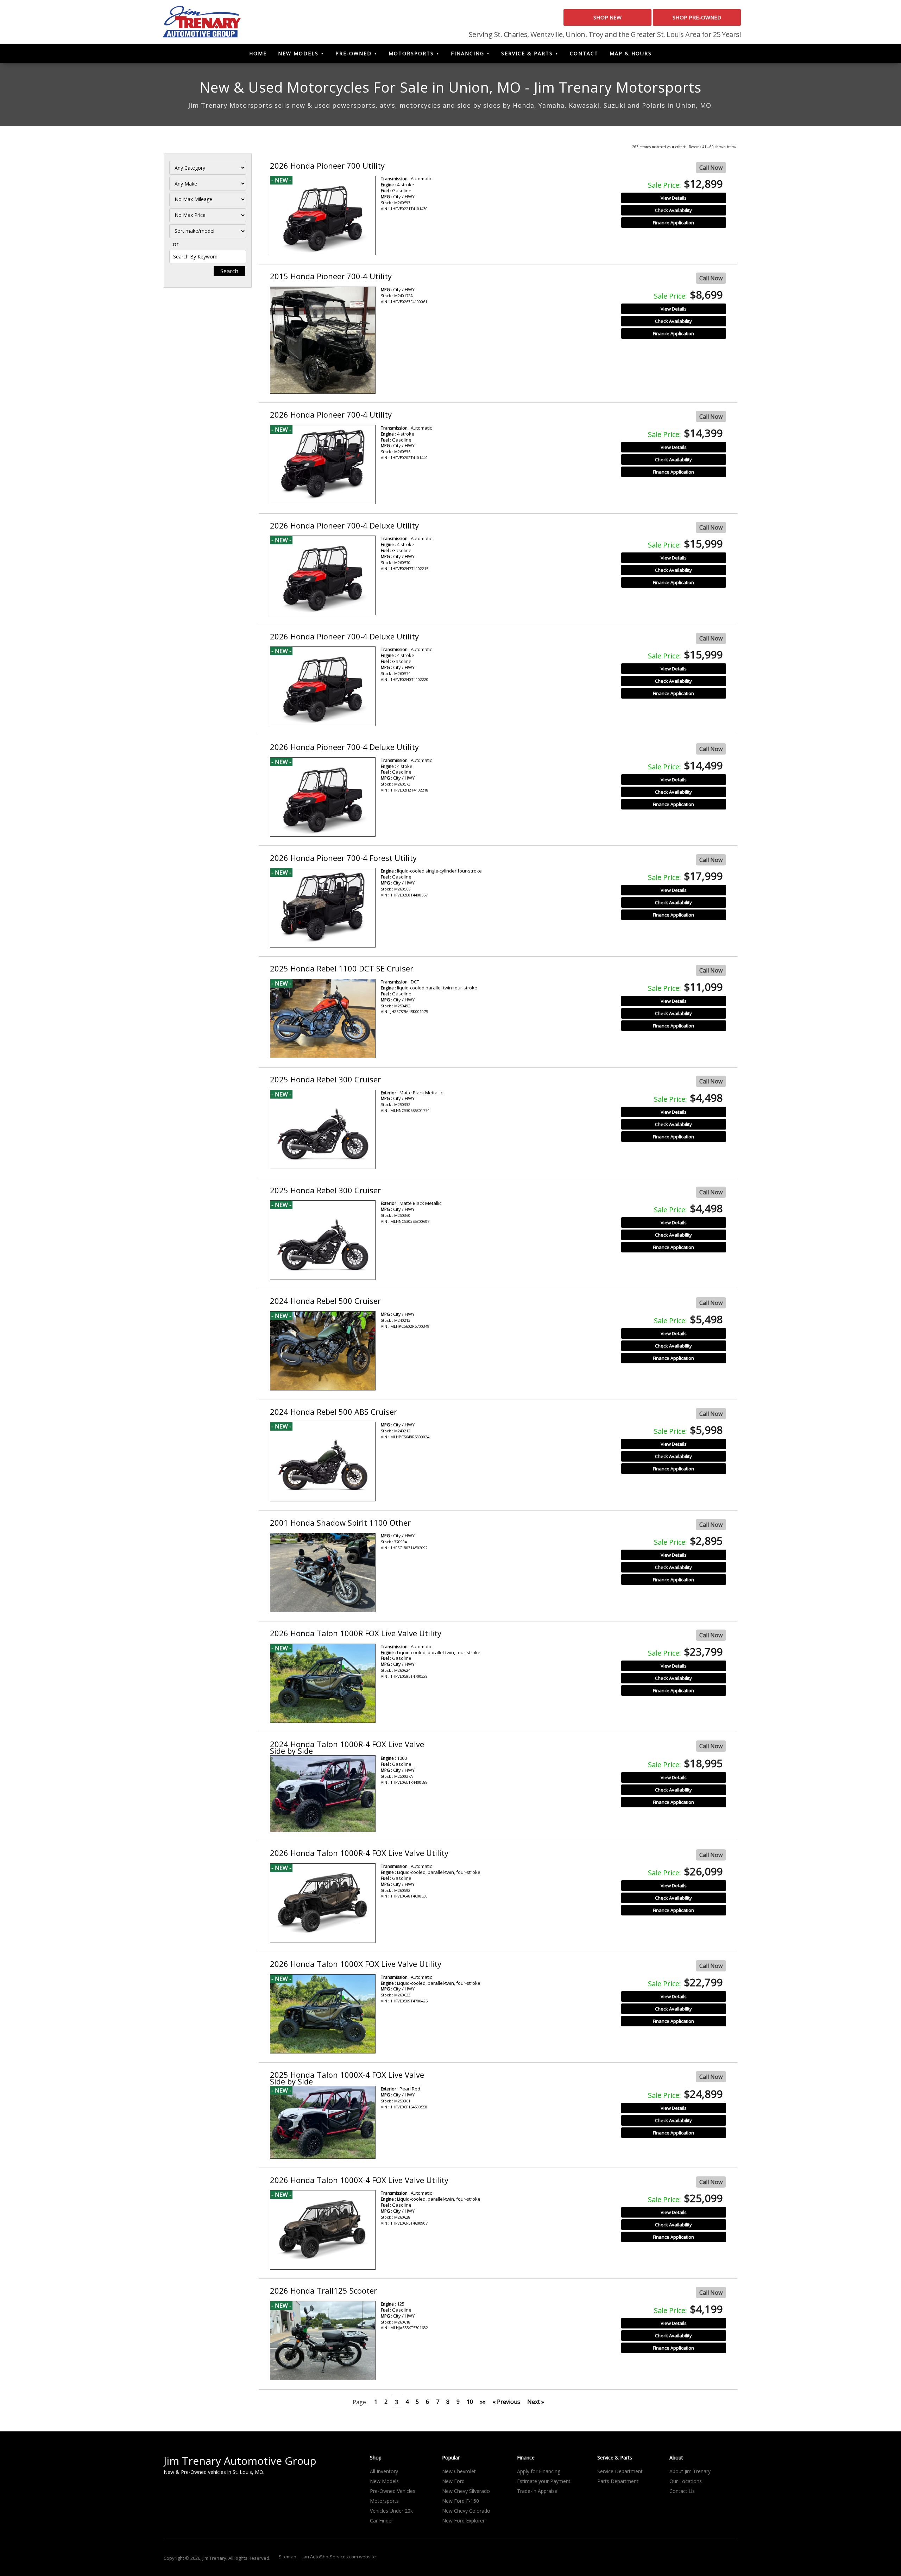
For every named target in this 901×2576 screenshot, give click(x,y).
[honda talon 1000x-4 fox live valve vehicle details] (323, 2122)
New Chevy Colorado (466, 2511)
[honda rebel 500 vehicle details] (323, 1351)
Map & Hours (631, 53)
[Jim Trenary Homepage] (202, 21)
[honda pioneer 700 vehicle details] (323, 215)
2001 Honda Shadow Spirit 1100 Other (340, 1523)
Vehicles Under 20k (391, 2511)
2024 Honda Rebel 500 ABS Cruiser (333, 1412)
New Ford (453, 2481)
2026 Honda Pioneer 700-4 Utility (331, 414)
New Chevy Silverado (466, 2491)
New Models (298, 53)
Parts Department (618, 2481)
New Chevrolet (459, 2471)
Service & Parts (527, 53)
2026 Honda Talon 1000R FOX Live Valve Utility (356, 1633)
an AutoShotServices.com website (340, 2557)
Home (258, 53)
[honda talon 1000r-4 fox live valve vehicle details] (323, 1794)
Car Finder (382, 2521)
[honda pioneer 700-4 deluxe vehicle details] (323, 575)
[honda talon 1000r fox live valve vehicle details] (323, 1683)
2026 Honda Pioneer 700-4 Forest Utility (343, 858)
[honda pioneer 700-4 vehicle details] (323, 340)
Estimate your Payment (544, 2481)
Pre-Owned (354, 53)
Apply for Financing (539, 2471)
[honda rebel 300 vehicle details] (323, 1130)
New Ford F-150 (461, 2501)
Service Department (620, 2471)
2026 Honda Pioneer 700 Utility (327, 165)
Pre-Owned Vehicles (393, 2491)
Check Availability (673, 210)
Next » (536, 2402)
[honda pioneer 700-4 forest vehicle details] (323, 908)
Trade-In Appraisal (538, 2491)
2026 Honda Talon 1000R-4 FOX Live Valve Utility (359, 1853)
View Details (674, 198)
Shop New (607, 17)
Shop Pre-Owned (697, 17)
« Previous (506, 2402)
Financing (468, 53)
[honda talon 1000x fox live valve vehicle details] (323, 2014)
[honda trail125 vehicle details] (323, 2341)
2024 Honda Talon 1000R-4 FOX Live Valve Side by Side (347, 1747)
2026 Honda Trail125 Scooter (323, 2290)
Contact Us (682, 2491)
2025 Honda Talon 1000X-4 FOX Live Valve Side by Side (347, 2078)
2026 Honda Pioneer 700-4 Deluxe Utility (344, 525)
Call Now (711, 168)
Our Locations (686, 2481)
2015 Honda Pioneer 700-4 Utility (331, 276)
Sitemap (288, 2557)
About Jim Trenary (690, 2471)
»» (483, 2402)
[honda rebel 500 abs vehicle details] (323, 1462)
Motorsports (411, 53)
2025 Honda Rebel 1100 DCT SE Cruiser (342, 968)
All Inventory (384, 2471)
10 (470, 2402)
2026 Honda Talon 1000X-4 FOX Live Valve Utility (359, 2180)
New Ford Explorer (463, 2521)
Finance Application (673, 223)
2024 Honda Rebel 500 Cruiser (325, 1301)
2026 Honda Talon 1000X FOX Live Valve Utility (356, 1964)
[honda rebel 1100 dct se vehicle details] (323, 1019)
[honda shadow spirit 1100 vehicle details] (323, 1573)
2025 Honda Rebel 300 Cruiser (325, 1079)
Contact (584, 53)
